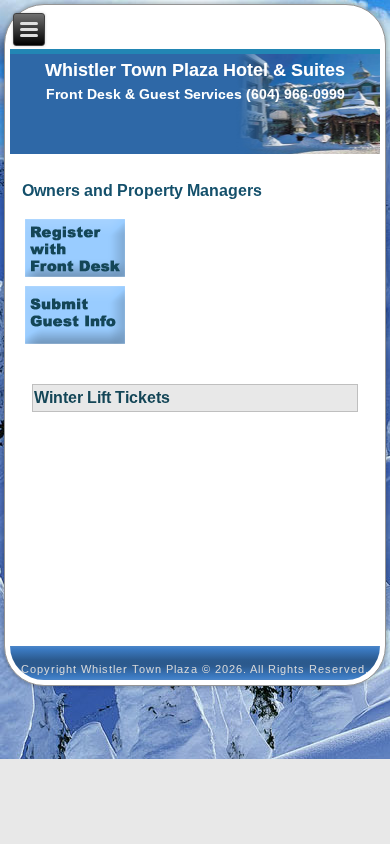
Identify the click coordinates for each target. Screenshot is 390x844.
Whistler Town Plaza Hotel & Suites (195, 70)
